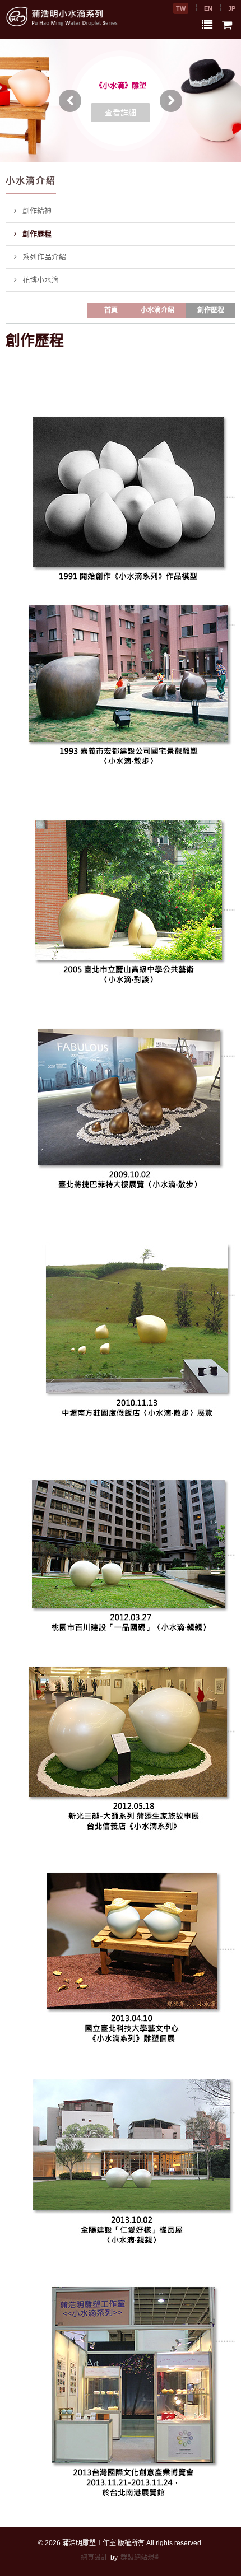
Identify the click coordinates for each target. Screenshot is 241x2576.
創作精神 (37, 211)
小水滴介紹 (157, 310)
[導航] (207, 25)
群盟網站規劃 (141, 2558)
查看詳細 (121, 113)
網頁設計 (94, 2558)
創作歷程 (37, 234)
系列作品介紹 (44, 257)
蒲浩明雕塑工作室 (89, 2543)
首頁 (111, 310)
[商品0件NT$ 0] (227, 25)
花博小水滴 (41, 280)
